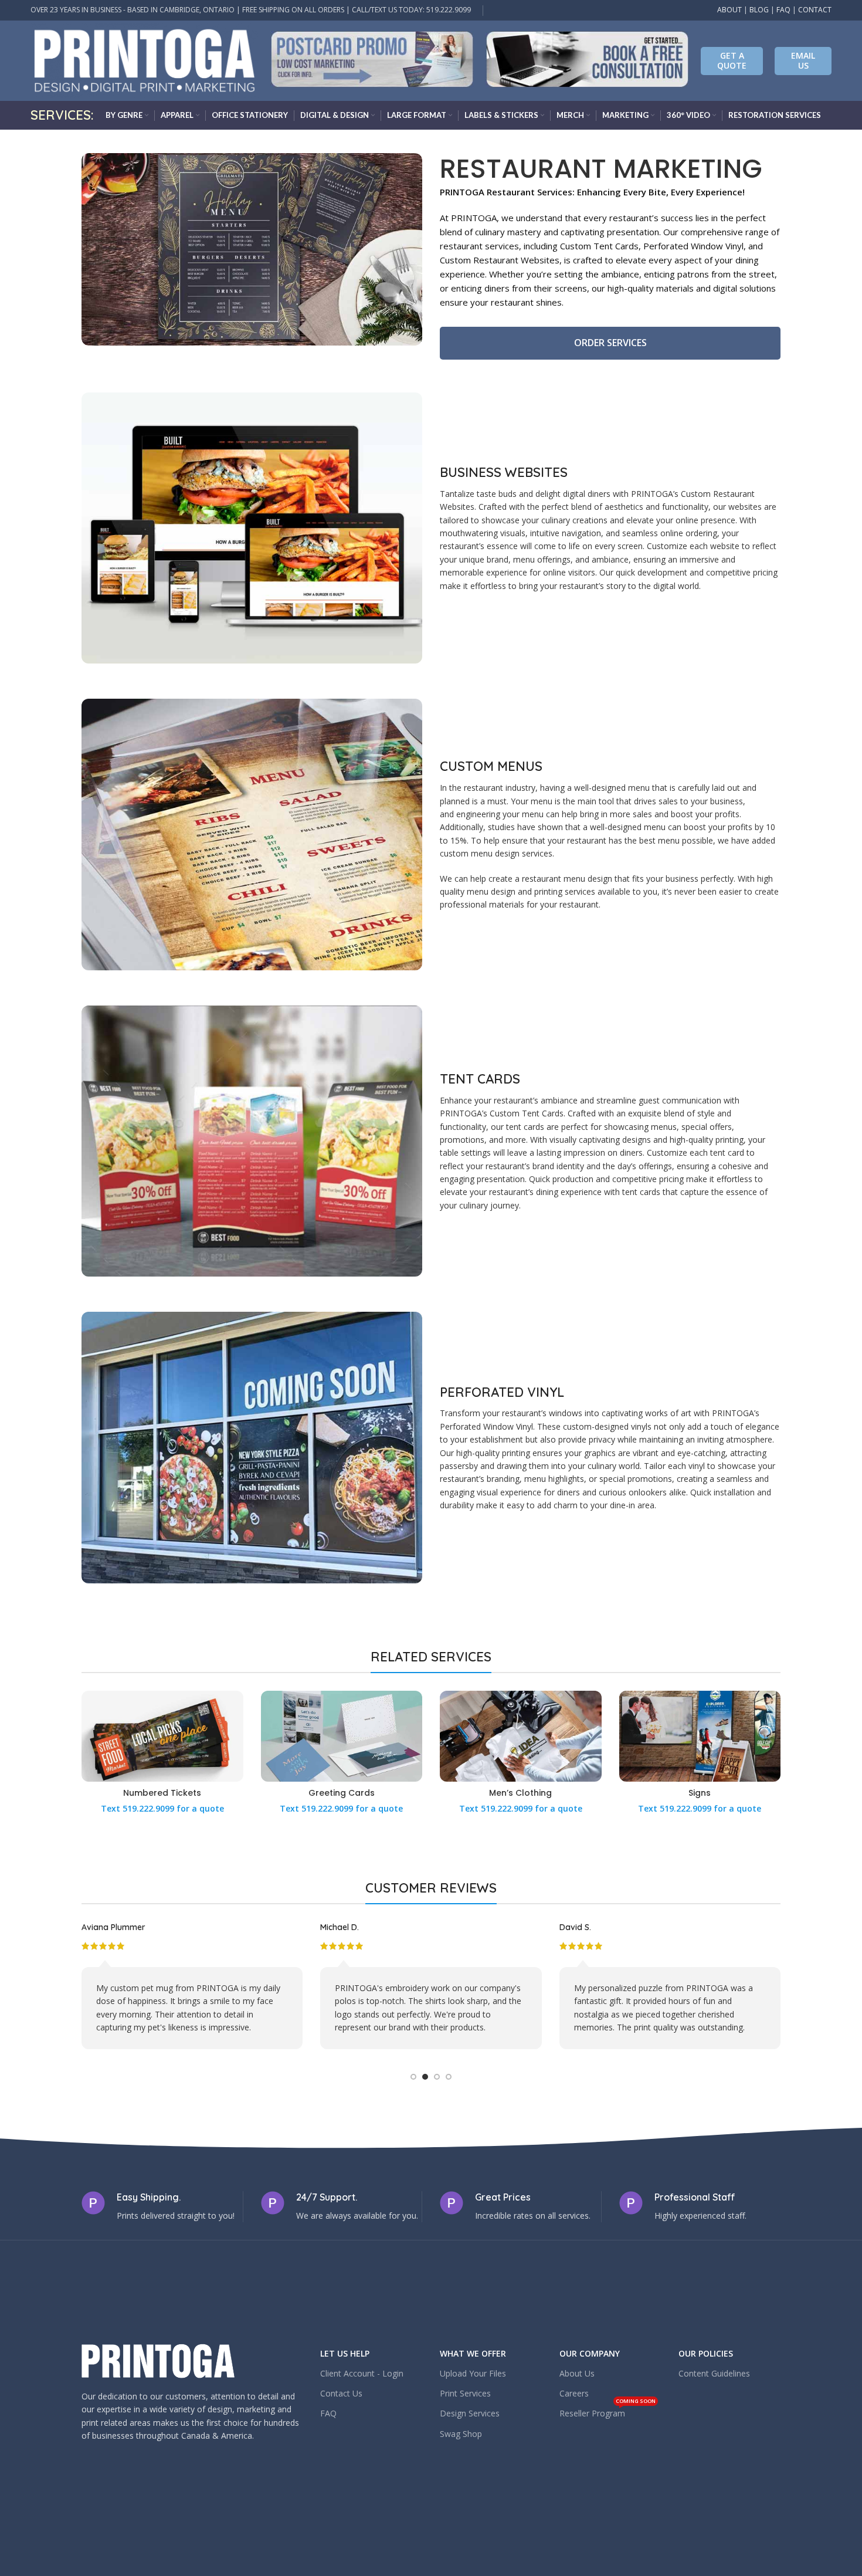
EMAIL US (803, 60)
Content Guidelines (714, 2373)
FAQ (783, 10)
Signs (700, 1793)
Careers (574, 2393)
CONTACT (815, 10)
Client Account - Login (362, 2373)
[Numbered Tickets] (162, 1736)
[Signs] (700, 1736)
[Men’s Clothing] (521, 1736)
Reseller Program (608, 2411)
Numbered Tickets (162, 1793)
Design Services (470, 2413)
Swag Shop (461, 2434)
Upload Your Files (473, 2373)
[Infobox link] (372, 61)
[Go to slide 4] (449, 2077)
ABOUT (729, 10)
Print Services (465, 2393)
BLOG (759, 10)
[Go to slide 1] (413, 2077)
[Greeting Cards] (342, 1736)
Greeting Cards (342, 1793)
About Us (577, 2373)
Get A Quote (732, 60)
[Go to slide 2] (425, 2077)
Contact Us (341, 2393)
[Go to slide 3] (437, 2077)
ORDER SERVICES (610, 343)
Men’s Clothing (520, 1793)
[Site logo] (145, 60)
